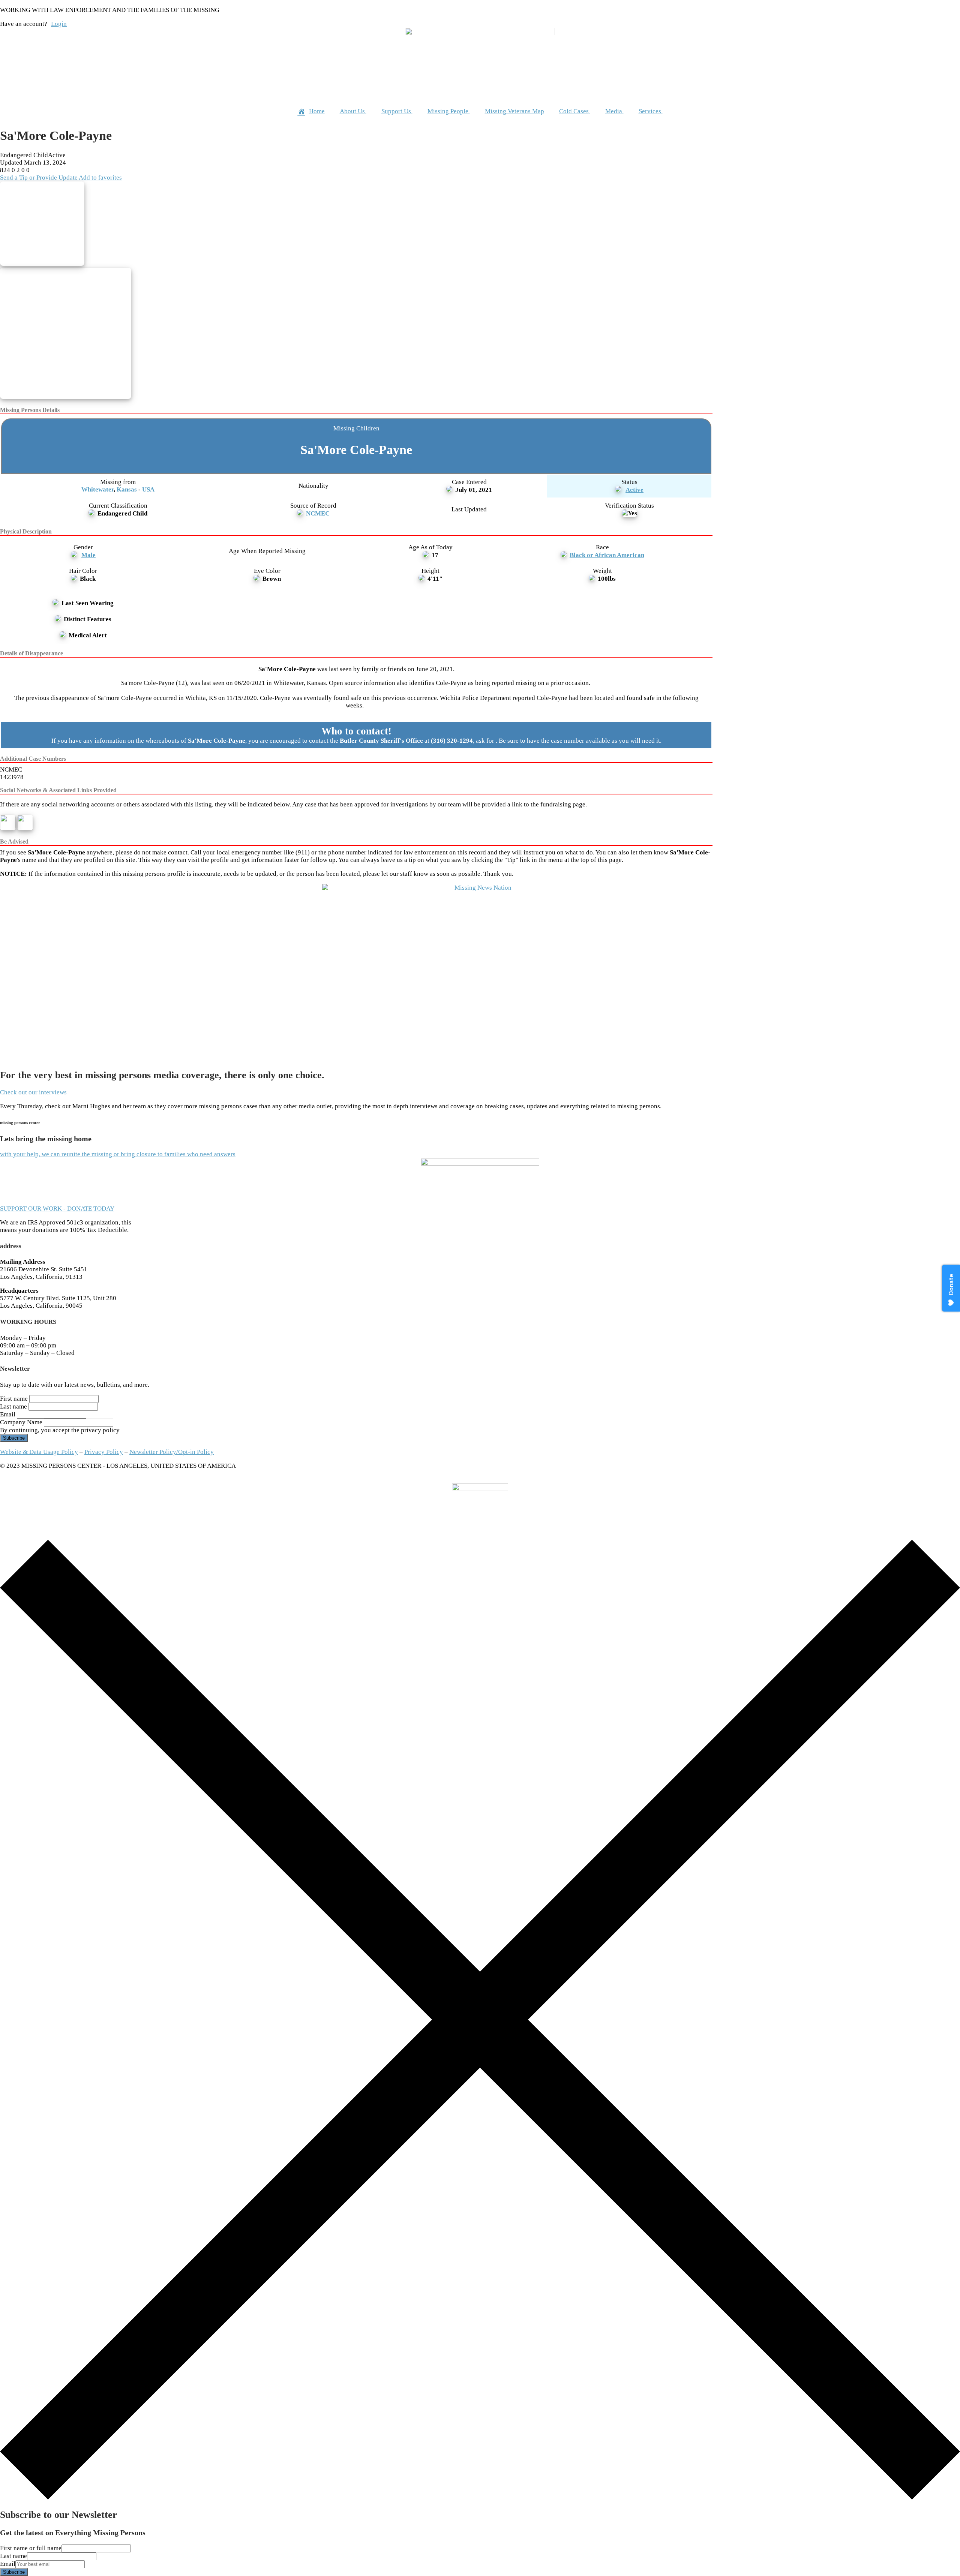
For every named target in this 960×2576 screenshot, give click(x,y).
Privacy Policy (104, 1452)
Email (8, 1414)
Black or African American (607, 555)
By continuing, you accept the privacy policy (60, 1430)
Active (634, 490)
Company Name (21, 1422)
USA (148, 489)
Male (88, 555)
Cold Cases (574, 111)
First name (14, 1399)
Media (614, 111)
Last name (13, 1406)
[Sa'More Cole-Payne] (59, 225)
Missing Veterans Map (514, 111)
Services (650, 111)
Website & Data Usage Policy (39, 1452)
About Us (352, 111)
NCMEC (318, 513)
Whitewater (97, 489)
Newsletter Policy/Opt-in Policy (172, 1452)
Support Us (396, 111)
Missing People (448, 111)
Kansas (127, 489)
